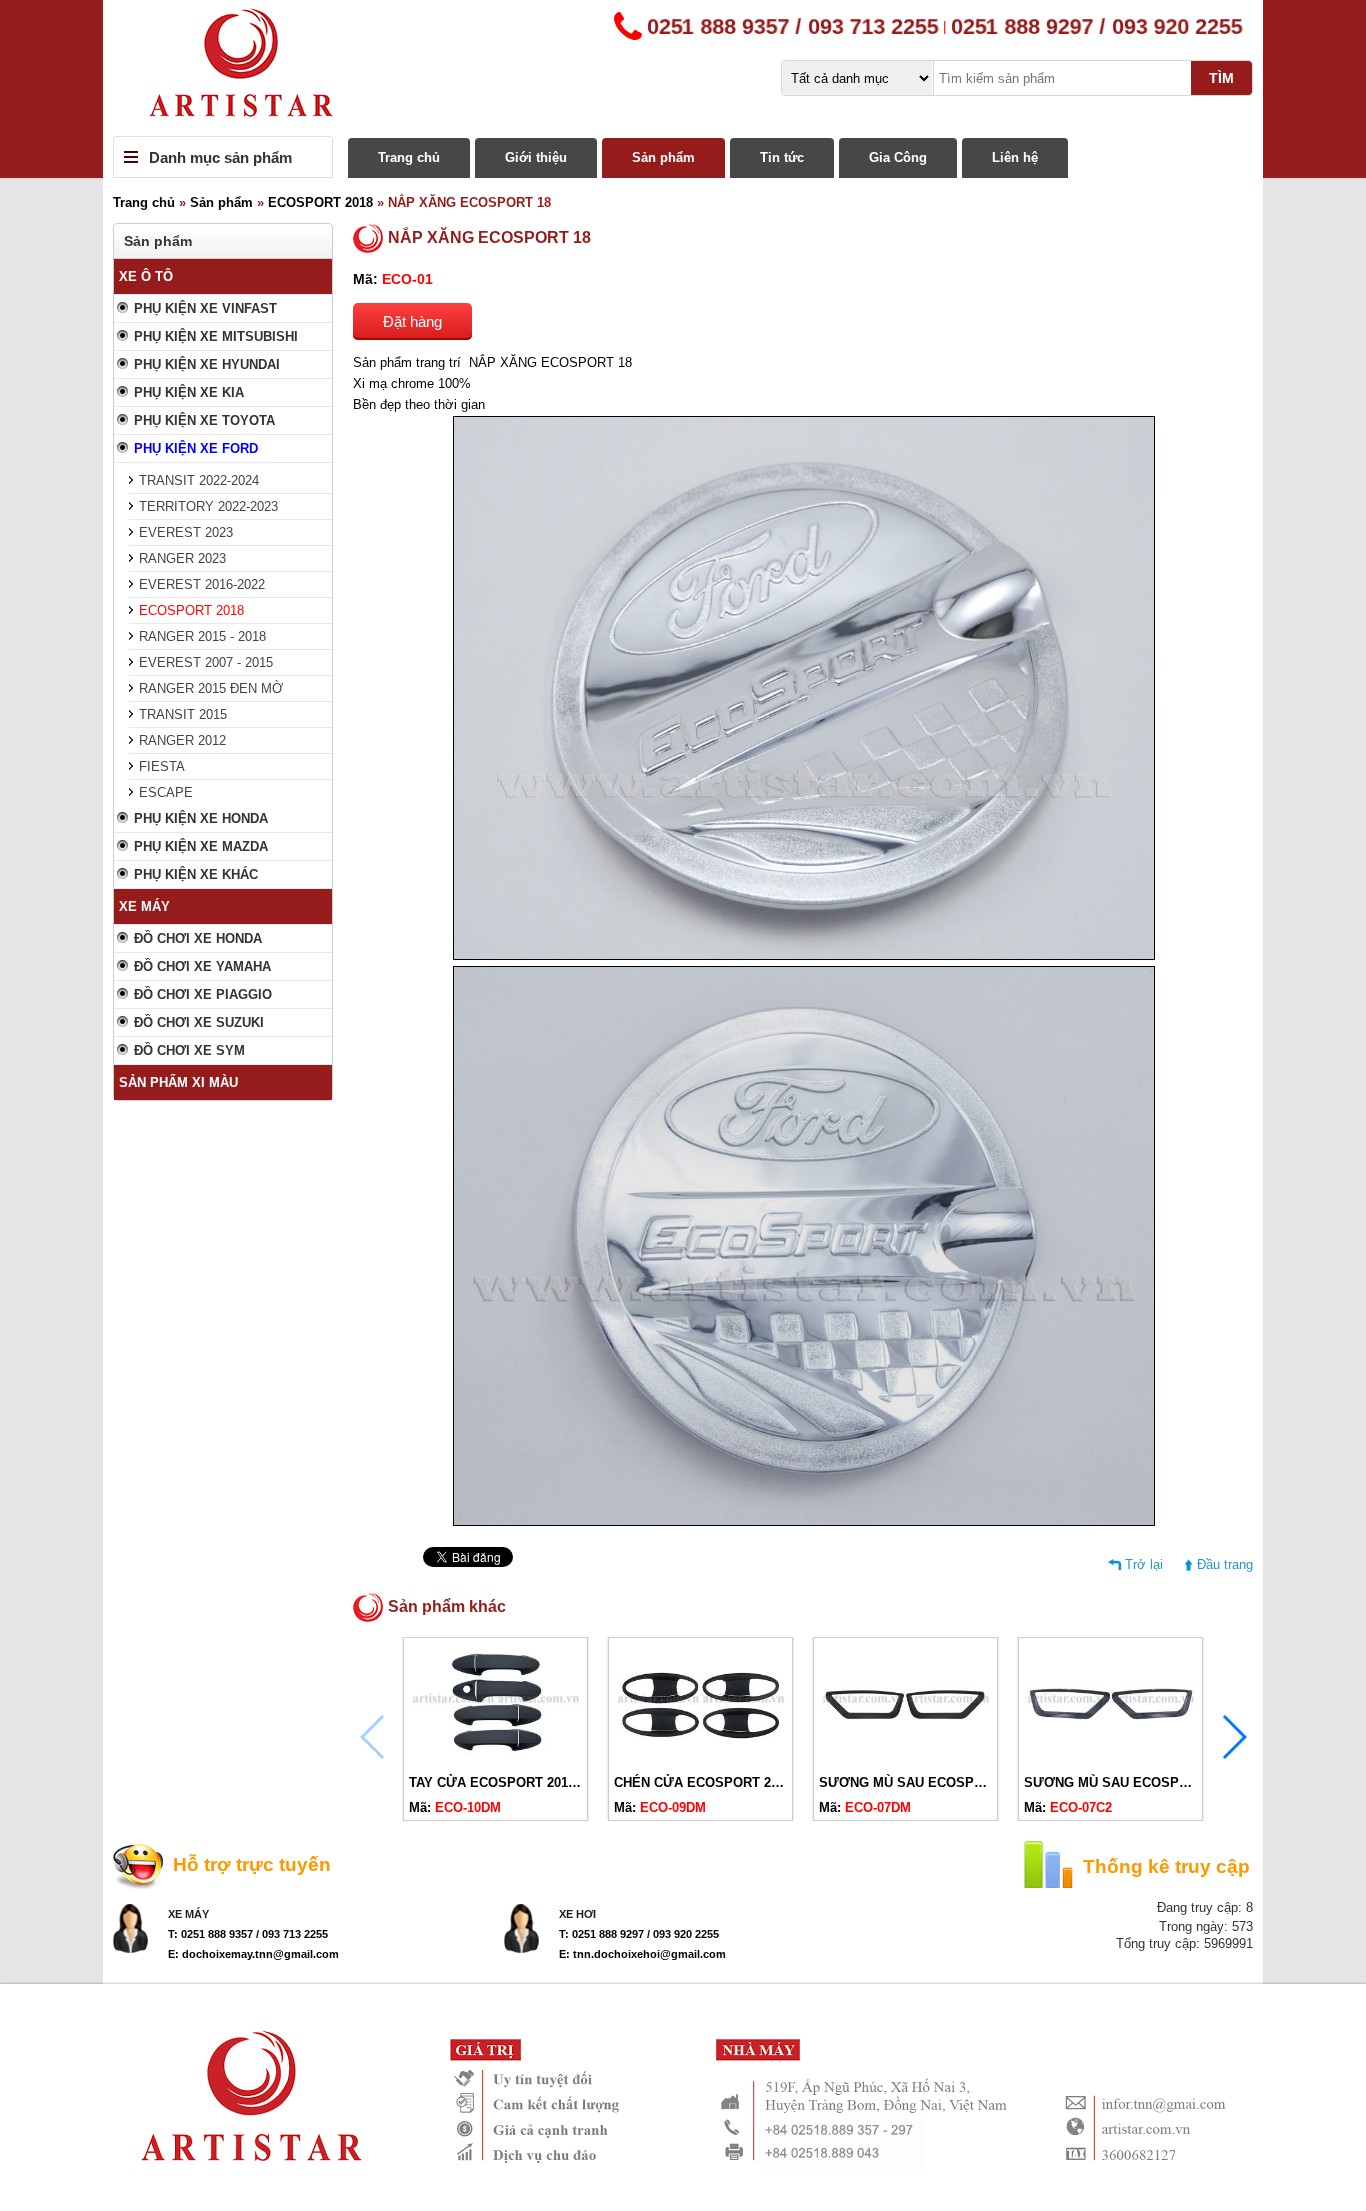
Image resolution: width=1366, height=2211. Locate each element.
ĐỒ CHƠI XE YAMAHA (202, 966)
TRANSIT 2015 (183, 714)
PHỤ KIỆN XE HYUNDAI (207, 364)
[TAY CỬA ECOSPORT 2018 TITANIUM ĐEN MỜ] (495, 1758)
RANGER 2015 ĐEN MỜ (211, 688)
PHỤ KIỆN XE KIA (189, 392)
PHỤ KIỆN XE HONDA (201, 818)
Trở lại (1144, 1564)
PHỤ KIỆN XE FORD (196, 448)
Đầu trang (1225, 1564)
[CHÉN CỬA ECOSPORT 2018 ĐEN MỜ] (700, 1758)
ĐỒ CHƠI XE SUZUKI (199, 1022)
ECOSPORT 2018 (320, 202)
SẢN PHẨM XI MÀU (178, 1082)
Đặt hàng (412, 321)
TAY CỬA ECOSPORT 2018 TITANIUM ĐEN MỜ (553, 1782)
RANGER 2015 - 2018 (202, 636)
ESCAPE (166, 792)
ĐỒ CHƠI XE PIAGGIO (203, 994)
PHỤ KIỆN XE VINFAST (205, 308)
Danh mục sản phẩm (220, 157)
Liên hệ (1015, 157)
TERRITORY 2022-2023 (208, 506)
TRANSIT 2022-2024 (199, 480)
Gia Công (898, 157)
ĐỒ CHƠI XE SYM (189, 1050)
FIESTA (162, 766)
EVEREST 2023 (186, 532)
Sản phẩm (663, 157)
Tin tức (782, 157)
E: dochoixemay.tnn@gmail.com (253, 1954)
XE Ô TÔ (146, 276)
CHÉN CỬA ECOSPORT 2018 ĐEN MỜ (731, 1782)
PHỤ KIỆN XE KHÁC (196, 874)
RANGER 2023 (182, 558)
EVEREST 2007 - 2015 (206, 662)
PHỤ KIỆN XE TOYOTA (204, 420)
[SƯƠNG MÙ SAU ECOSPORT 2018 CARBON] (1110, 1758)
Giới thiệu (536, 157)
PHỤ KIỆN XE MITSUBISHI (216, 336)
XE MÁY (144, 906)
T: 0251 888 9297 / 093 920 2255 (639, 1934)
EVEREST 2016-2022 (202, 584)
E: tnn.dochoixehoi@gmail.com (642, 1954)
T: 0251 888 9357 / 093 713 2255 (248, 1934)
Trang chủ (409, 157)
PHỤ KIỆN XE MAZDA (201, 846)
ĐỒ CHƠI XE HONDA (198, 938)
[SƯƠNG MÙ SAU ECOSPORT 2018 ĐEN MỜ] (905, 1758)
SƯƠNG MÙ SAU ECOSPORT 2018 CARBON (1160, 1782)
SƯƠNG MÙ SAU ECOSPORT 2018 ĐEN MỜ (954, 1782)
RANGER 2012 (182, 740)
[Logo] (683, 68)
